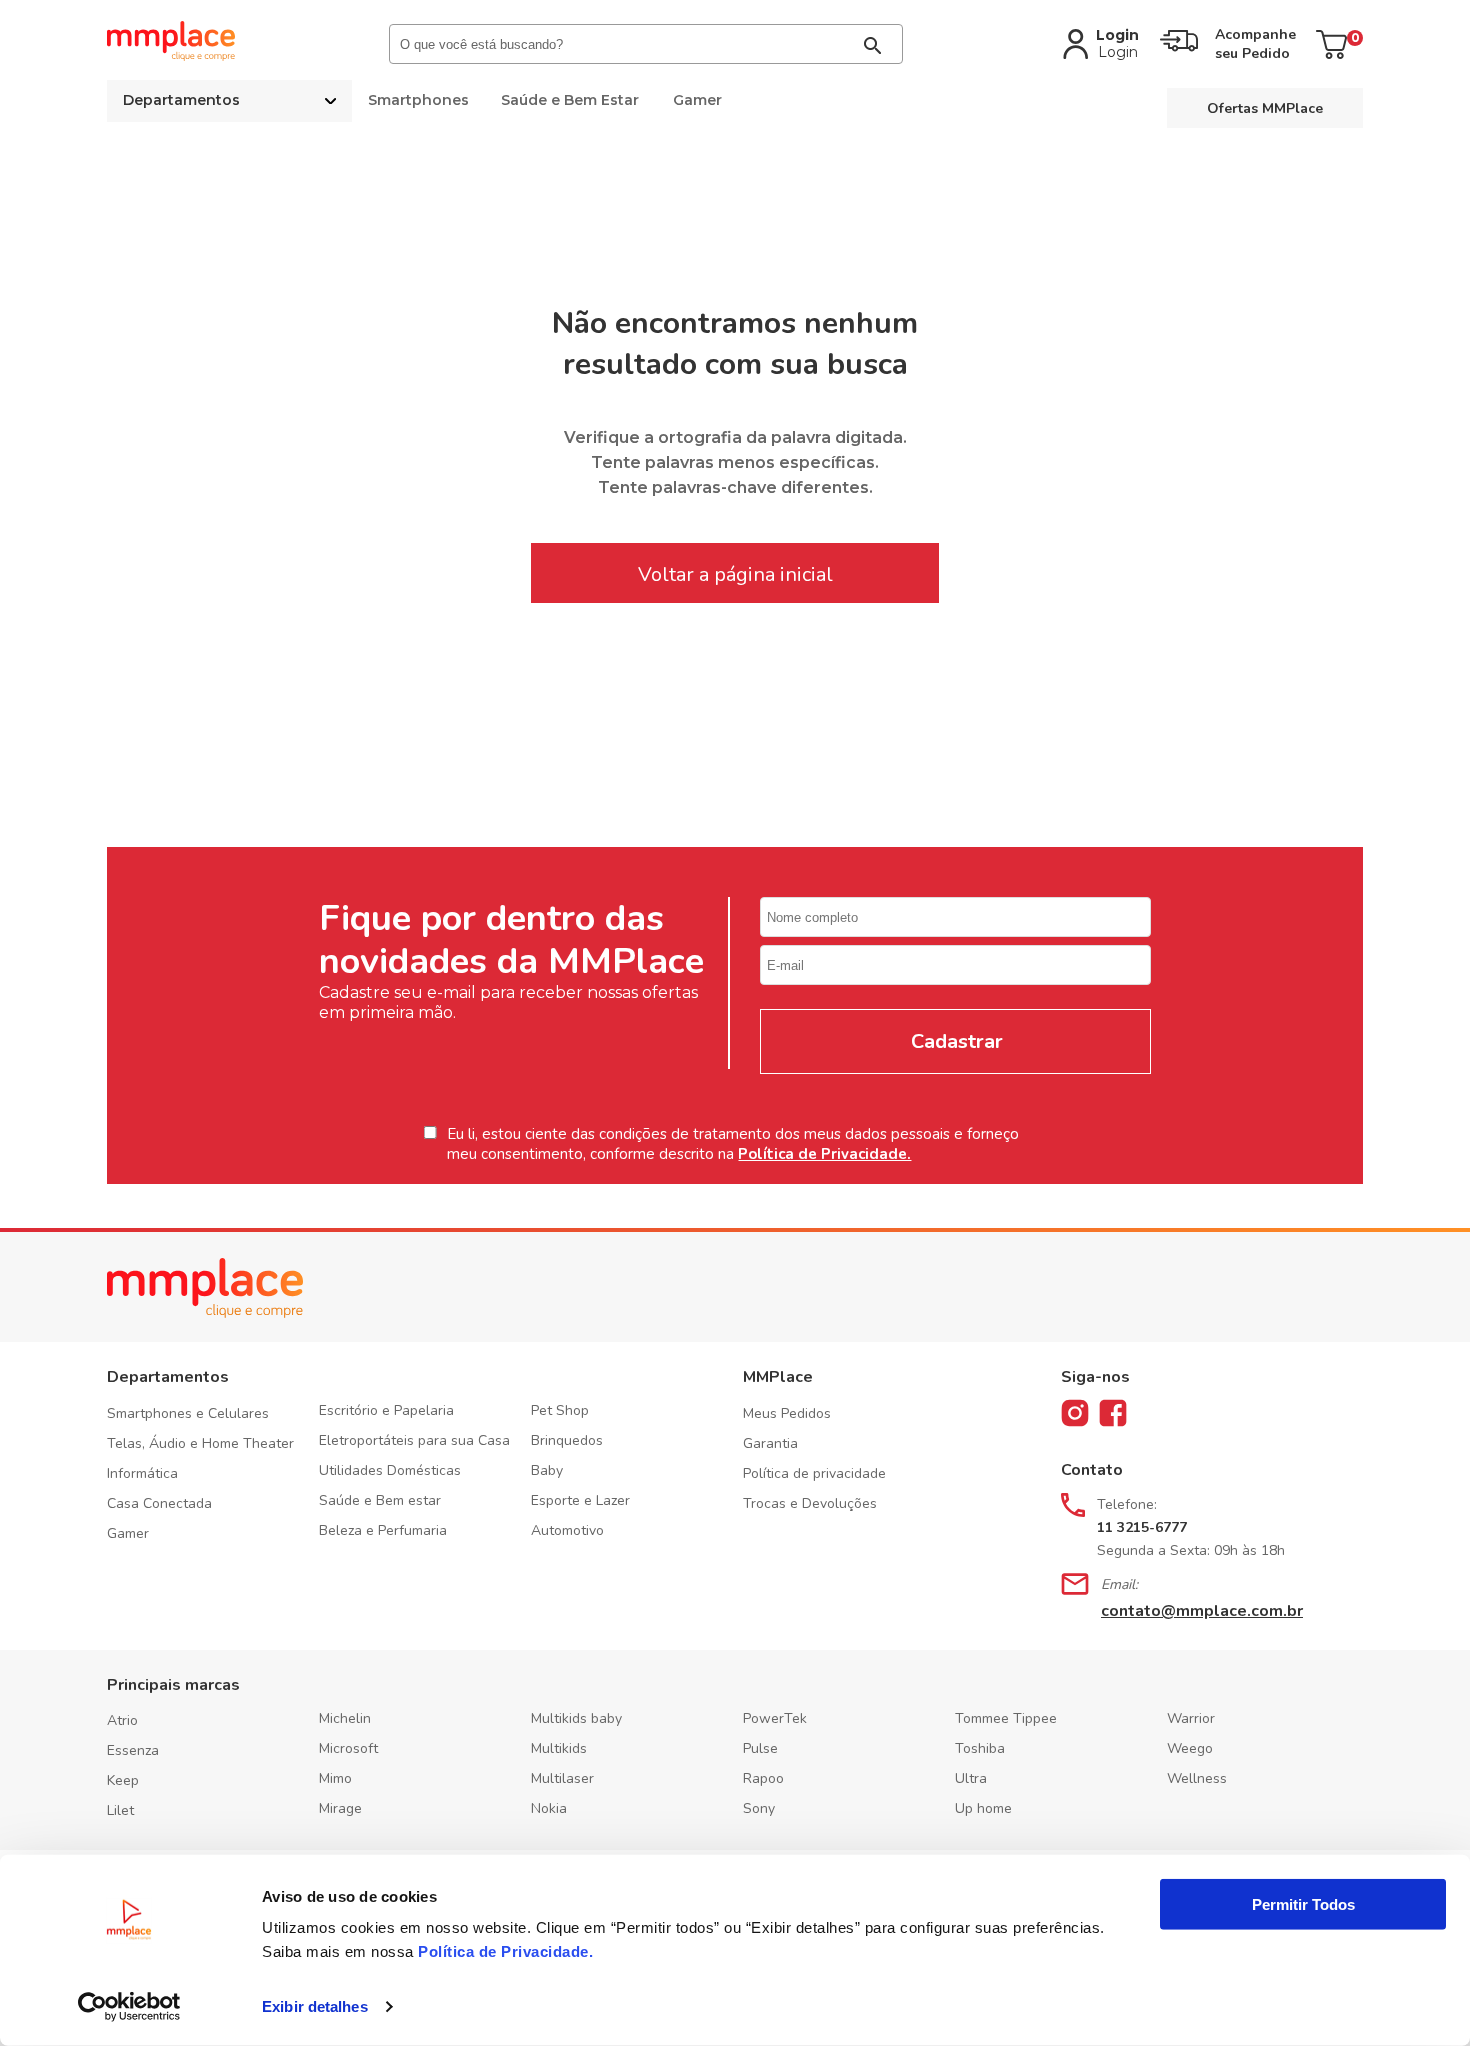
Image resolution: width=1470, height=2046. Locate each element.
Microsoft (348, 1748)
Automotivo (567, 1530)
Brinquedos (567, 1440)
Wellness (1197, 1778)
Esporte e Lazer (580, 1500)
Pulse (760, 1748)
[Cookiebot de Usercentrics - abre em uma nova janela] (129, 2007)
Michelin (345, 1718)
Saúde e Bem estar (380, 1500)
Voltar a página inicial (735, 574)
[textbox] (646, 44)
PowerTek (775, 1718)
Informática (142, 1473)
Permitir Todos (1303, 1904)
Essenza (133, 1750)
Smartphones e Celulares (188, 1413)
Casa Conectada (159, 1503)
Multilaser (562, 1778)
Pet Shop (560, 1410)
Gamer (697, 100)
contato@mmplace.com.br (1202, 1611)
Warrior (1191, 1718)
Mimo (335, 1778)
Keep (123, 1780)
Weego (1190, 1748)
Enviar (955, 1041)
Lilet (120, 1810)
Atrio (122, 1720)
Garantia (770, 1443)
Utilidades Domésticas (390, 1470)
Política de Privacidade (503, 1951)
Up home (983, 1808)
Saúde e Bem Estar (570, 100)
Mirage (340, 1808)
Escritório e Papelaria (386, 1410)
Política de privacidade (814, 1473)
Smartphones (418, 100)
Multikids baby (576, 1718)
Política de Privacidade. (824, 1154)
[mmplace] (171, 56)
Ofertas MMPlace (1265, 108)
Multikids (559, 1748)
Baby (547, 1470)
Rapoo (763, 1778)
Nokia (549, 1808)
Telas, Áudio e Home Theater (200, 1443)
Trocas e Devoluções (810, 1503)
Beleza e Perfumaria (383, 1530)
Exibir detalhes (315, 2006)
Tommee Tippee (1006, 1718)
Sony (759, 1808)
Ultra (971, 1778)
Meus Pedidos (787, 1413)
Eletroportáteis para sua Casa (414, 1440)
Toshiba (980, 1748)
